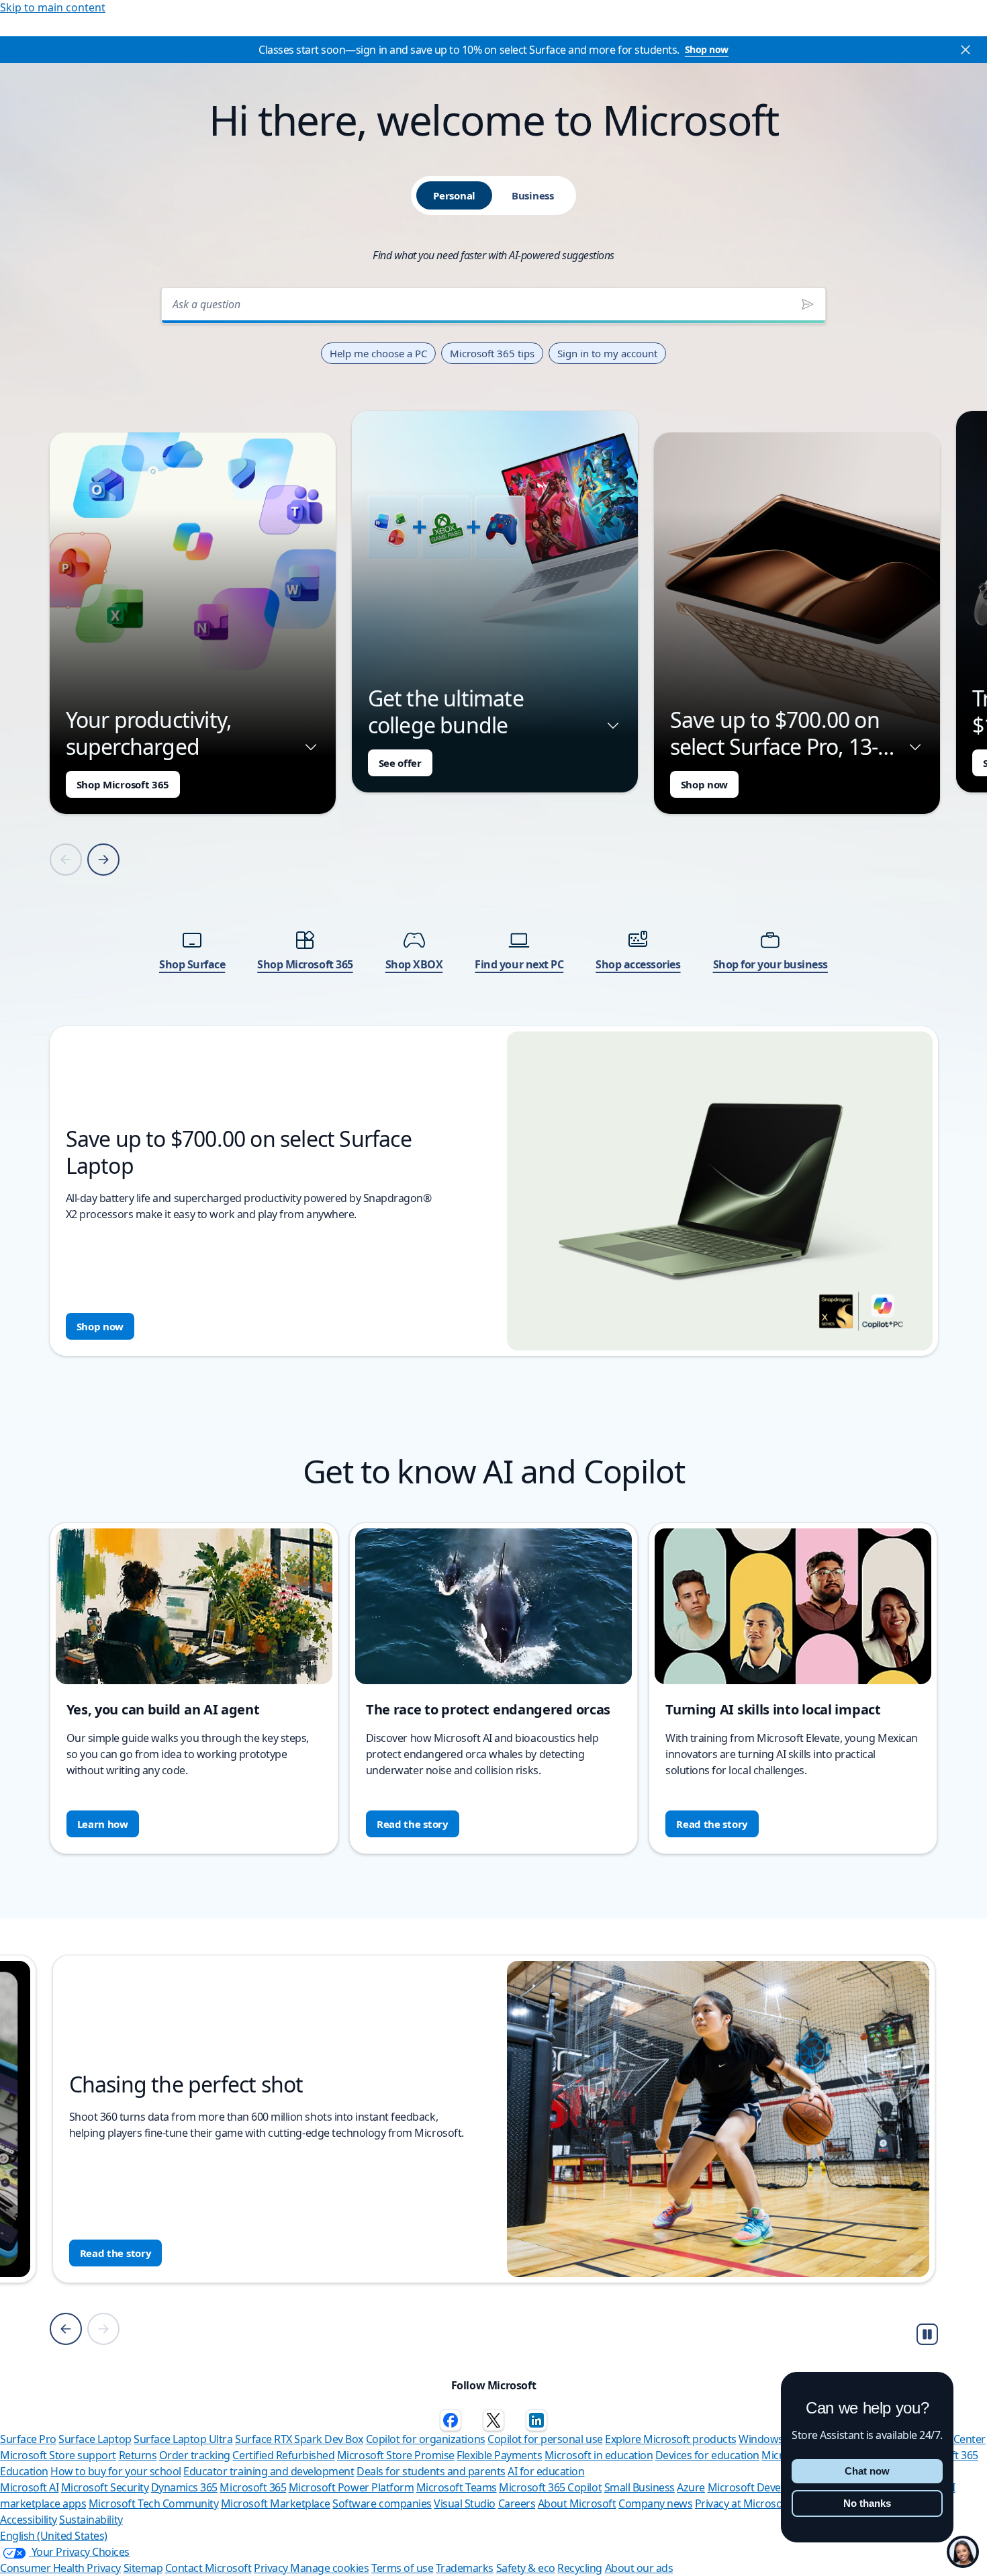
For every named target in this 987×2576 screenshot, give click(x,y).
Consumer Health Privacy (60, 2568)
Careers (517, 2503)
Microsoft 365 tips (492, 353)
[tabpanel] (494, 818)
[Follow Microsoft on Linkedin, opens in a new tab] (536, 2420)
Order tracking (195, 2455)
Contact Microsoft (208, 2568)
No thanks (867, 2503)
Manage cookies (329, 2568)
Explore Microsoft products (671, 2439)
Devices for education (707, 2455)
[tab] (454, 195)
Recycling (580, 2568)
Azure (691, 2487)
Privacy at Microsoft (742, 2503)
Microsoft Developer (757, 2487)
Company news (655, 2503)
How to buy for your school (116, 2471)
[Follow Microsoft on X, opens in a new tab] (493, 2420)
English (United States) (54, 2536)
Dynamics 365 (184, 2487)
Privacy (272, 2568)
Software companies (382, 2503)
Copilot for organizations (426, 2439)
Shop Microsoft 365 (123, 784)
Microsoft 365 (253, 2487)
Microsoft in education (599, 2455)
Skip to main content (53, 7)
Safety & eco (526, 2568)
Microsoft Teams (457, 2487)
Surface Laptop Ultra (183, 2439)
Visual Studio (465, 2503)
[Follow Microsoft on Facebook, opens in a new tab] (451, 2420)
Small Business (640, 2487)
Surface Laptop (95, 2439)
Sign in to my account (607, 353)
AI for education (546, 2471)
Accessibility (29, 2520)
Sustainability (91, 2520)
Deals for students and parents (431, 2471)
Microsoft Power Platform (351, 2487)
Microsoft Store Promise (396, 2455)
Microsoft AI (29, 2487)
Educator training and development (269, 2471)
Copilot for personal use (545, 2439)
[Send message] (808, 304)
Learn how (103, 1824)
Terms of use (402, 2568)
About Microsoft (577, 2503)
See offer (400, 763)
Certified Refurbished (283, 2455)
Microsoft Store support (58, 2455)
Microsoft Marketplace (276, 2503)
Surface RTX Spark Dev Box (299, 2439)
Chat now (867, 2471)
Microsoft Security (105, 2487)
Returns (138, 2455)
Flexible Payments (499, 2455)
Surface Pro (28, 2439)
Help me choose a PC (378, 353)
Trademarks (465, 2568)
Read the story (413, 1824)
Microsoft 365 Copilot (550, 2487)
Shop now (707, 49)
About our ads (639, 2568)
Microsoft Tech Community (153, 2503)
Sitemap (143, 2568)
